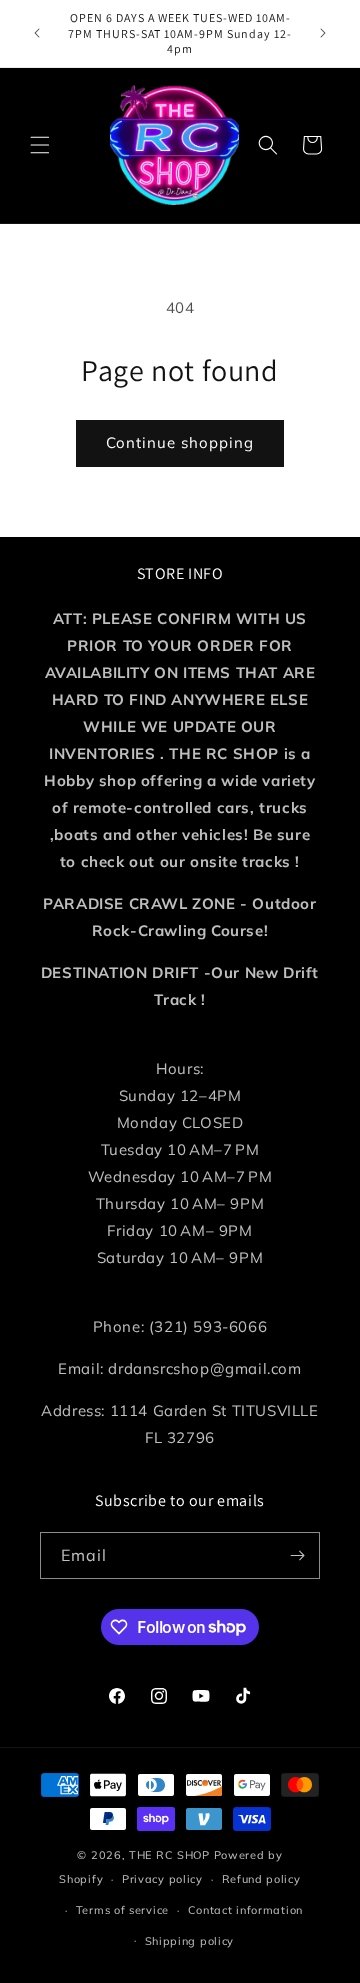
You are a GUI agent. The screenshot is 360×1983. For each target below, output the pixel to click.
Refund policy (261, 1879)
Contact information (245, 1910)
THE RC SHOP (171, 1855)
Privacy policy (162, 1879)
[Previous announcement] (37, 33)
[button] (40, 145)
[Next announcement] (323, 33)
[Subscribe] (297, 1555)
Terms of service (122, 1910)
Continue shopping (180, 442)
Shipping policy (190, 1941)
